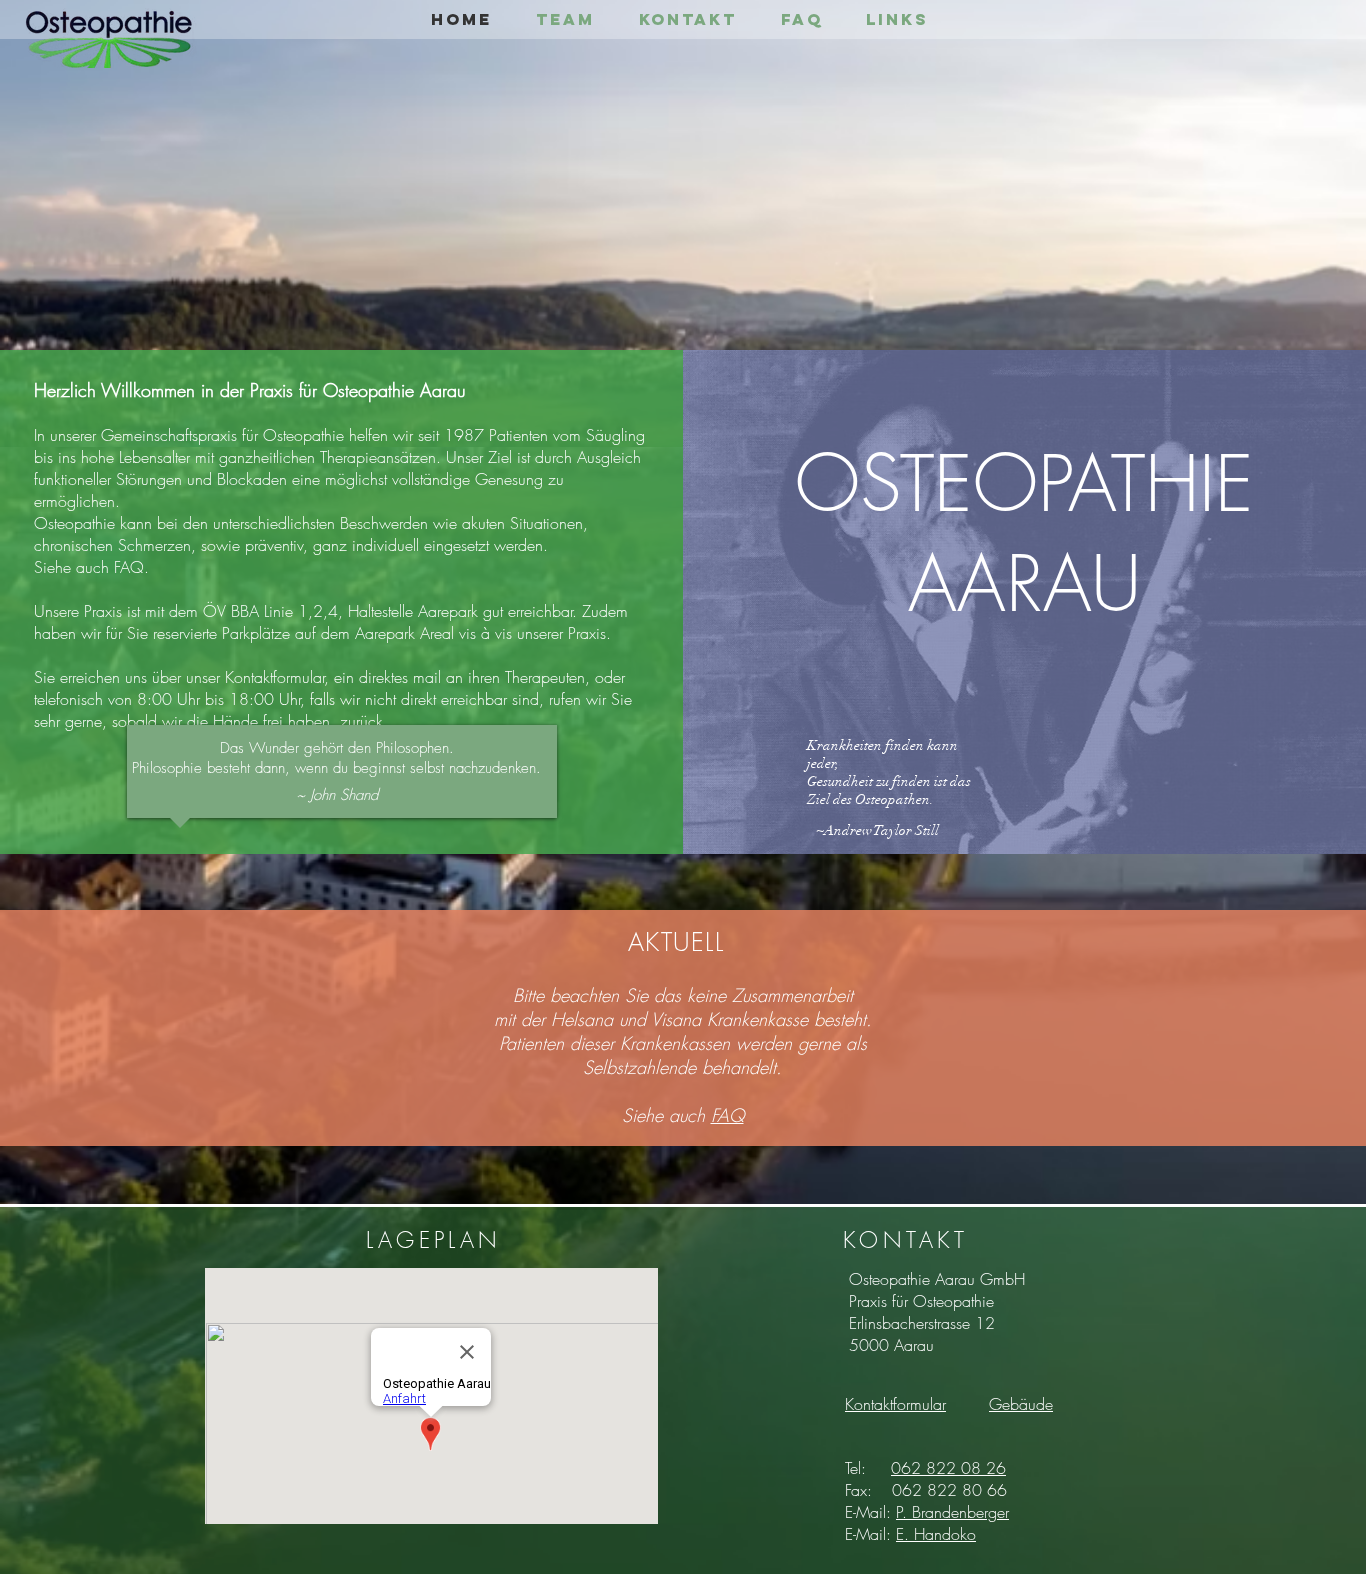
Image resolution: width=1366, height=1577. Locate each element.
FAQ (727, 1115)
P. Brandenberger (952, 1512)
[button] (1021, 1404)
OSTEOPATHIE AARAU (1024, 534)
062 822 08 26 (948, 1468)
